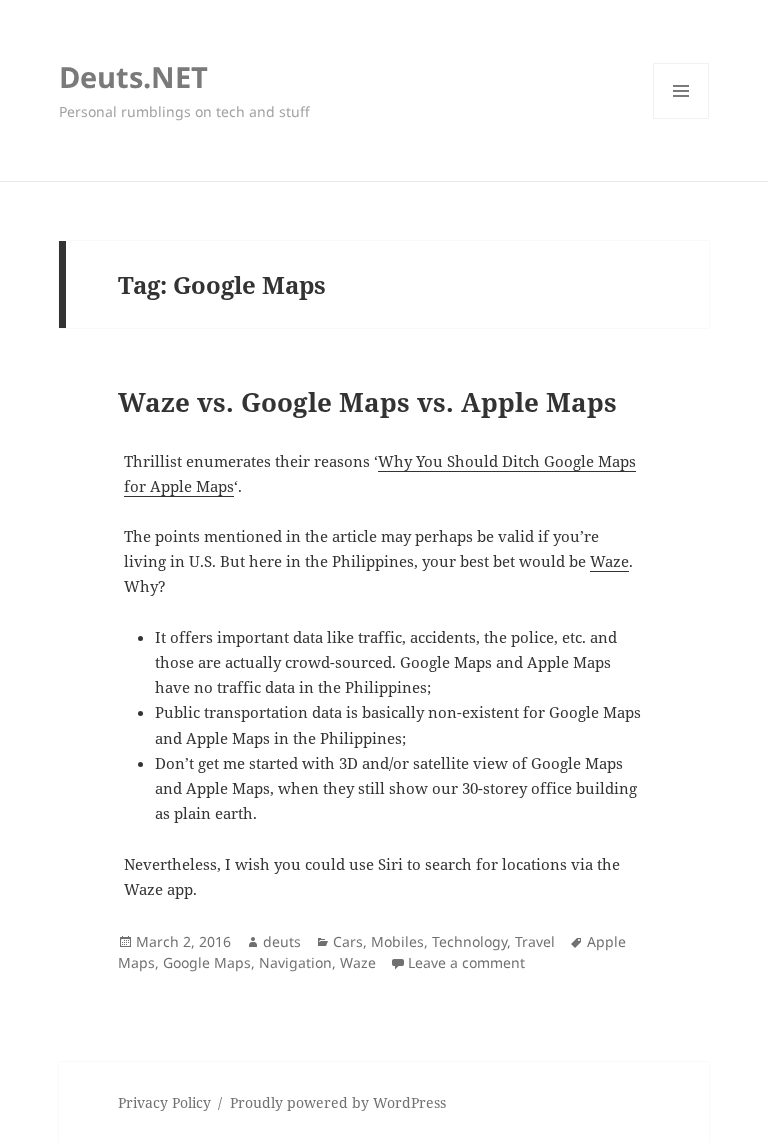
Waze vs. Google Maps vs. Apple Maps (367, 402)
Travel (535, 941)
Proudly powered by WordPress (338, 1102)
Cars (348, 941)
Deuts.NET (133, 76)
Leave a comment (466, 962)
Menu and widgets (681, 118)
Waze (609, 561)
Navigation (295, 962)
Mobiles (397, 941)
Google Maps (207, 962)
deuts (282, 941)
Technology (469, 941)
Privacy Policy (164, 1102)
